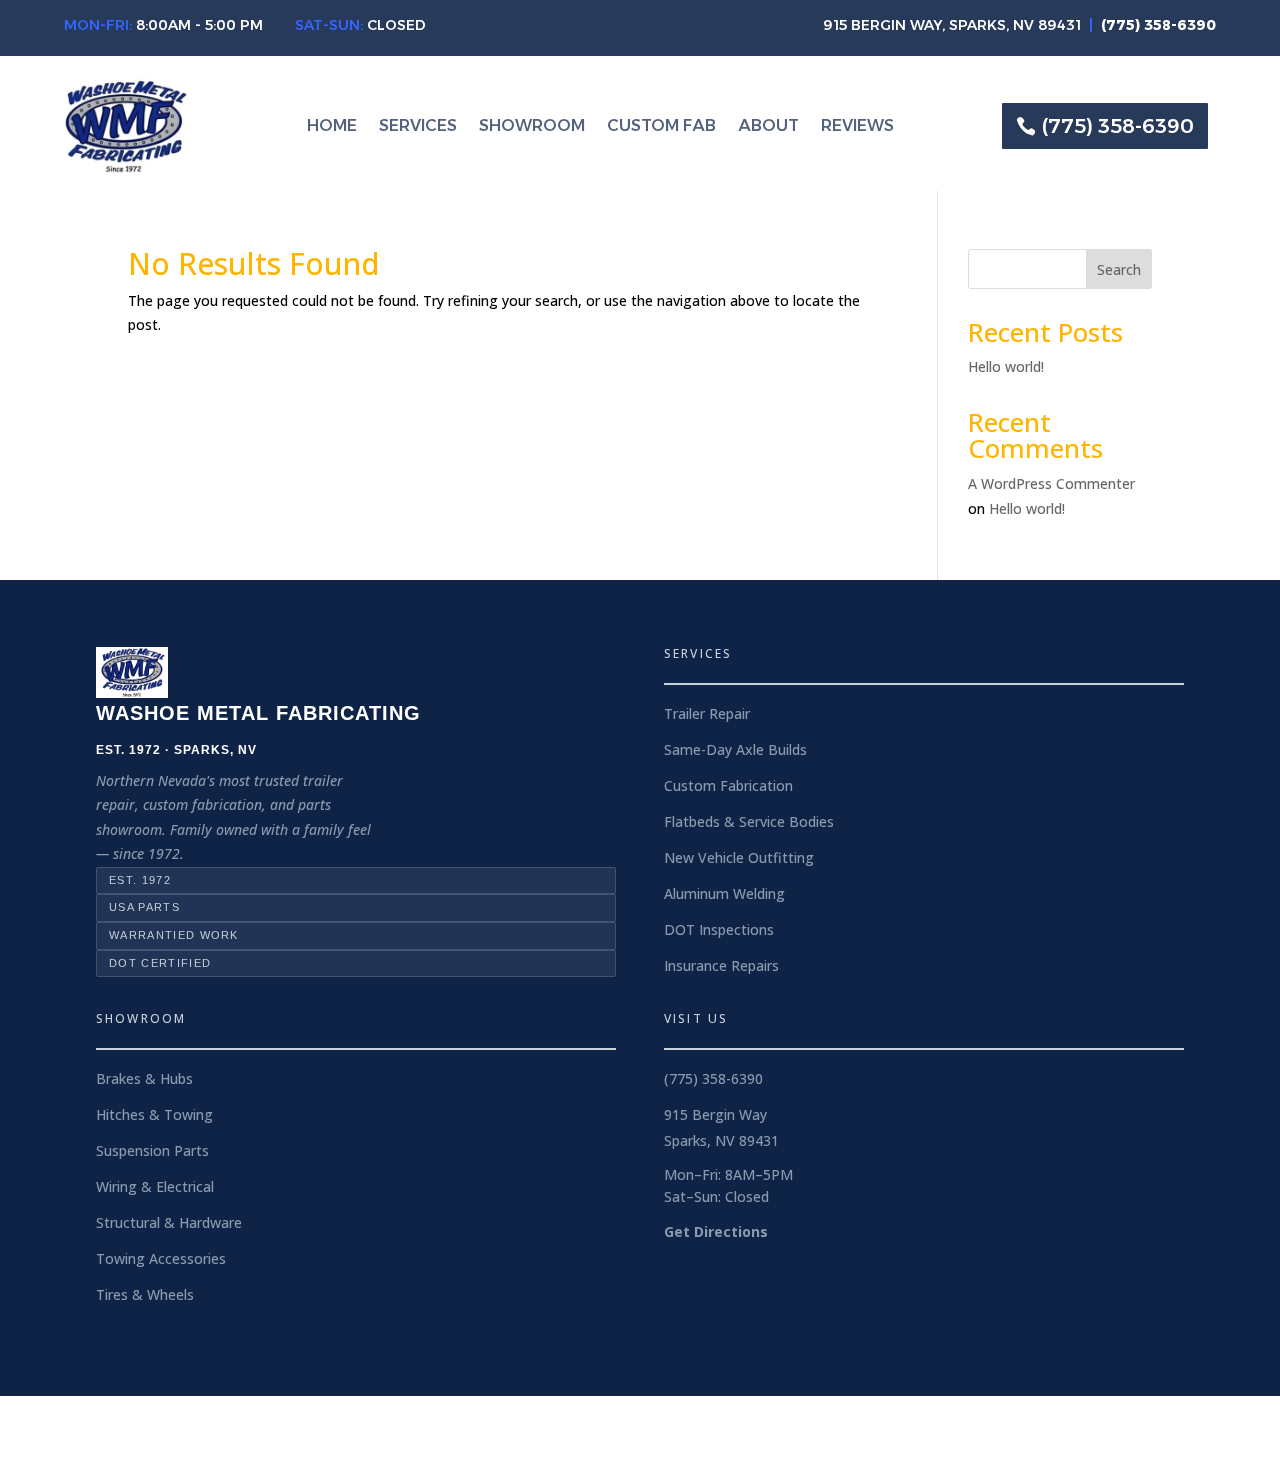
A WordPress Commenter (1051, 483)
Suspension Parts (152, 1150)
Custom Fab (661, 127)
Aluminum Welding (724, 893)
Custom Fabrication (728, 785)
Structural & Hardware (169, 1222)
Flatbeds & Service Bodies (749, 821)
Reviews (857, 127)
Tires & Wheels (145, 1294)
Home (332, 127)
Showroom (532, 127)
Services (418, 127)
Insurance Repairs (721, 965)
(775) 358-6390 (1118, 126)
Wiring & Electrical (155, 1186)
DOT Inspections (719, 929)
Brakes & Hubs (144, 1078)
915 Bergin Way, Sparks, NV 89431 (952, 25)
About (768, 127)
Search (1119, 269)
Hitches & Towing (154, 1114)
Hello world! (1006, 366)
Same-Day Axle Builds (735, 749)
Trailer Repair (707, 713)
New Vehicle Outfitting (739, 857)
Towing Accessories (161, 1258)
